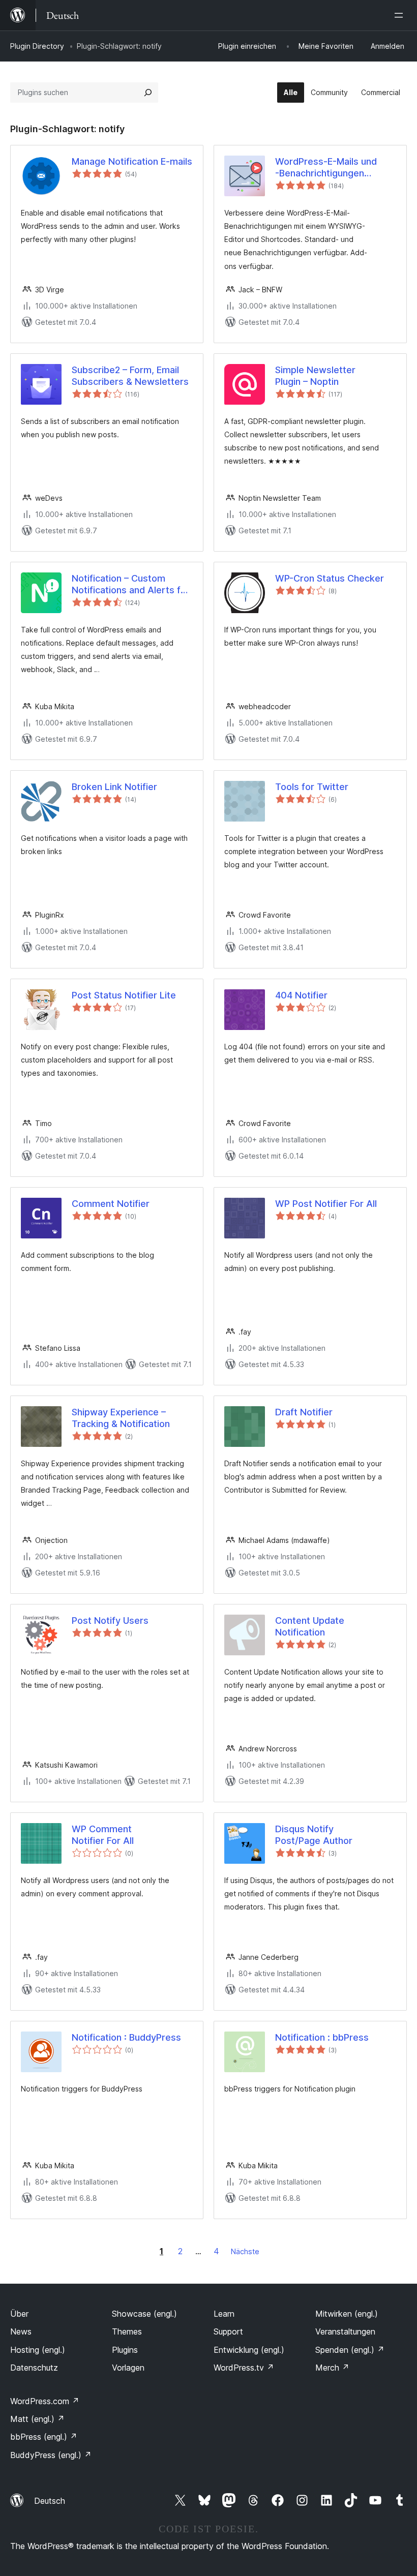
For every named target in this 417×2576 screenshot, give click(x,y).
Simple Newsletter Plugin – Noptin (315, 376)
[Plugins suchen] (148, 93)
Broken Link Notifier (114, 787)
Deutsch (50, 2501)
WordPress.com (45, 2401)
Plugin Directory (37, 46)
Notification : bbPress (322, 2037)
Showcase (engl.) (144, 2314)
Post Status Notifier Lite (124, 995)
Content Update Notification (310, 1626)
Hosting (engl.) (38, 2350)
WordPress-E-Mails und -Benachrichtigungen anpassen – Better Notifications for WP (326, 168)
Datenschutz (34, 2368)
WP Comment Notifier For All (103, 1835)
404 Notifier (301, 995)
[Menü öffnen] (401, 15)
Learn (224, 2314)
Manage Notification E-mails (132, 161)
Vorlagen (128, 2368)
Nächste (245, 2251)
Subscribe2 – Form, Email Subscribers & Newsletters (130, 376)
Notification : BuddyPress (126, 2037)
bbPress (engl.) (44, 2437)
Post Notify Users (110, 1620)
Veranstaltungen (345, 2331)
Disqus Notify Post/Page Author (314, 1835)
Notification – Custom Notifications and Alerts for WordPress (131, 585)
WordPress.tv (244, 2368)
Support (228, 2331)
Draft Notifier (304, 1412)
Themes (127, 2331)
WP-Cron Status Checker (330, 578)
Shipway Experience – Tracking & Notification (121, 1418)
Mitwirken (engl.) (347, 2314)
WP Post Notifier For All (326, 1204)
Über (19, 2314)
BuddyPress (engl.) (51, 2455)
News (21, 2331)
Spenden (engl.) (350, 2350)
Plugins (125, 2350)
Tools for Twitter (312, 787)
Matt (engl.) (37, 2419)
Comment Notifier (111, 1204)
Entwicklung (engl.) (249, 2350)
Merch (332, 2368)
